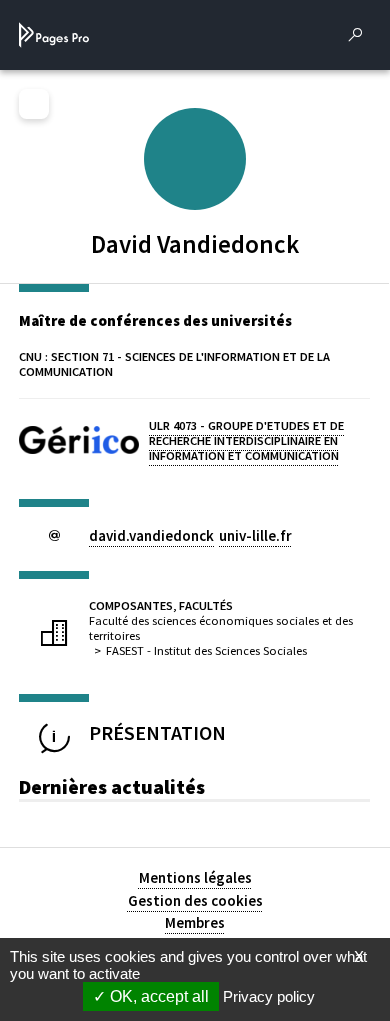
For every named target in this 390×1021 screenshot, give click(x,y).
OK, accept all (157, 996)
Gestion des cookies (195, 900)
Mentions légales (195, 877)
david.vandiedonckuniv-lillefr (190, 535)
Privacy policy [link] (269, 996)
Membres (195, 922)
